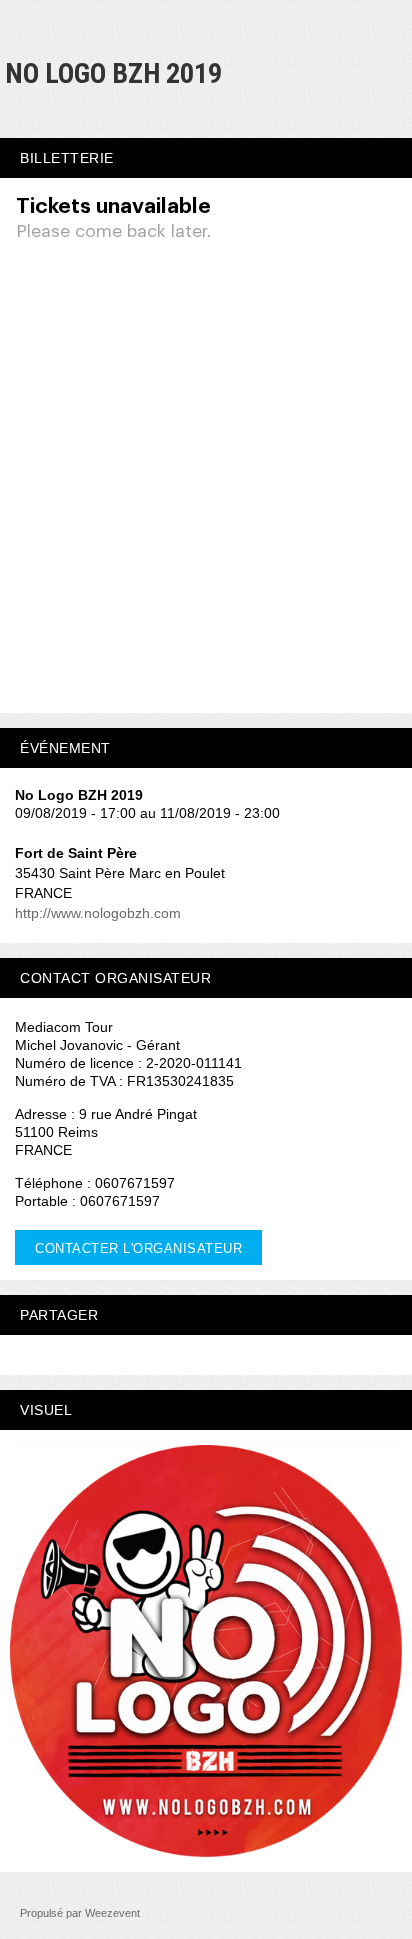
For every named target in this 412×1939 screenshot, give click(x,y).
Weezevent (112, 1913)
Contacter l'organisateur (138, 1248)
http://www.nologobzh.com (98, 913)
